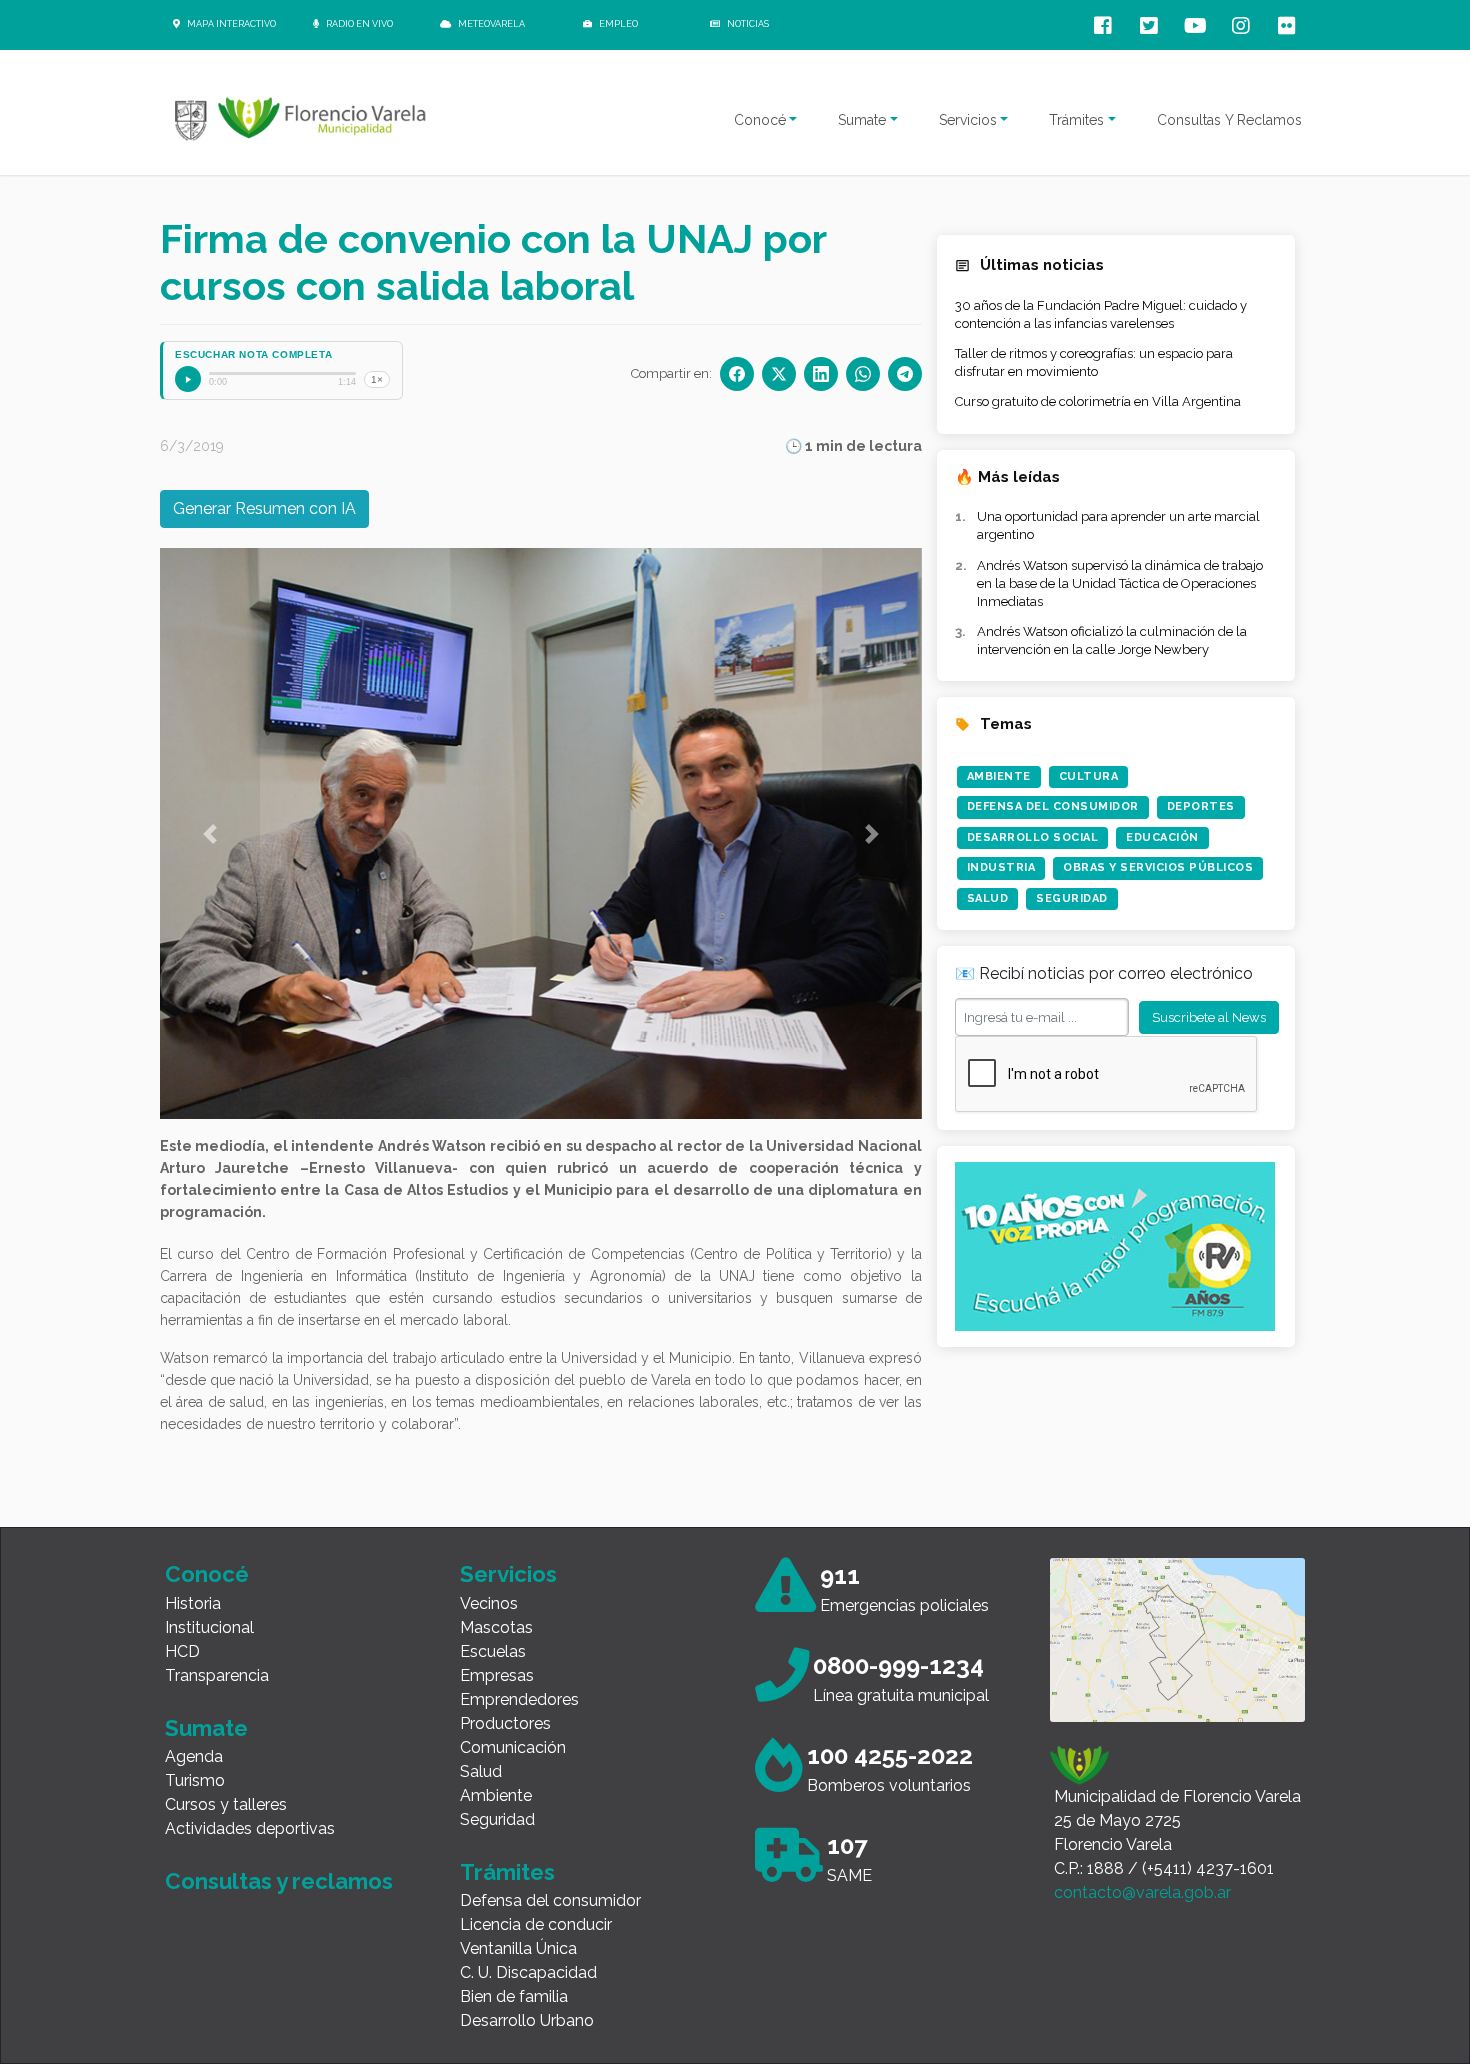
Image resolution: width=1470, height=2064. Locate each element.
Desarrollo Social (1033, 837)
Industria (1001, 867)
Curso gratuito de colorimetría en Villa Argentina (1098, 401)
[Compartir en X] (779, 374)
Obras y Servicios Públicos (1158, 867)
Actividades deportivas (250, 1828)
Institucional (209, 1627)
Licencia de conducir (536, 1924)
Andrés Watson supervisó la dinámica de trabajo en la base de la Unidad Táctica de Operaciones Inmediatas (1120, 583)
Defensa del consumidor (550, 1900)
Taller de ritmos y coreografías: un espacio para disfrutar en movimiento (1094, 362)
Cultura (1089, 776)
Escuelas (493, 1651)
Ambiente (999, 776)
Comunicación (513, 1747)
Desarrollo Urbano (527, 2020)
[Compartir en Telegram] (905, 374)
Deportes (1201, 806)
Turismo (195, 1780)
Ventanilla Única (518, 1948)
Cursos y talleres (226, 1804)
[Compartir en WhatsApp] (863, 374)
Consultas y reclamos (279, 1881)
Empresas (497, 1675)
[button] (210, 833)
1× (377, 379)
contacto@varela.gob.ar (1142, 1892)
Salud (988, 898)
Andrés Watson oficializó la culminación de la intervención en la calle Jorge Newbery (1112, 640)
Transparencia (217, 1675)
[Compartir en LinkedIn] (821, 374)
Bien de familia (514, 1996)
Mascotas (496, 1627)
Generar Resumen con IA (264, 508)
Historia (193, 1603)
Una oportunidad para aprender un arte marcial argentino (1118, 525)
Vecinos (489, 1603)
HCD (182, 1651)
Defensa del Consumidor (1053, 806)
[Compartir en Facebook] (737, 374)
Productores (505, 1723)
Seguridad (1072, 898)
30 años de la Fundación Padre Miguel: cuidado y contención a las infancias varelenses (1101, 314)
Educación (1162, 837)
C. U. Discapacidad (528, 1972)
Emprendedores (519, 1699)
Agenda (194, 1756)
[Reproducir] (188, 379)
